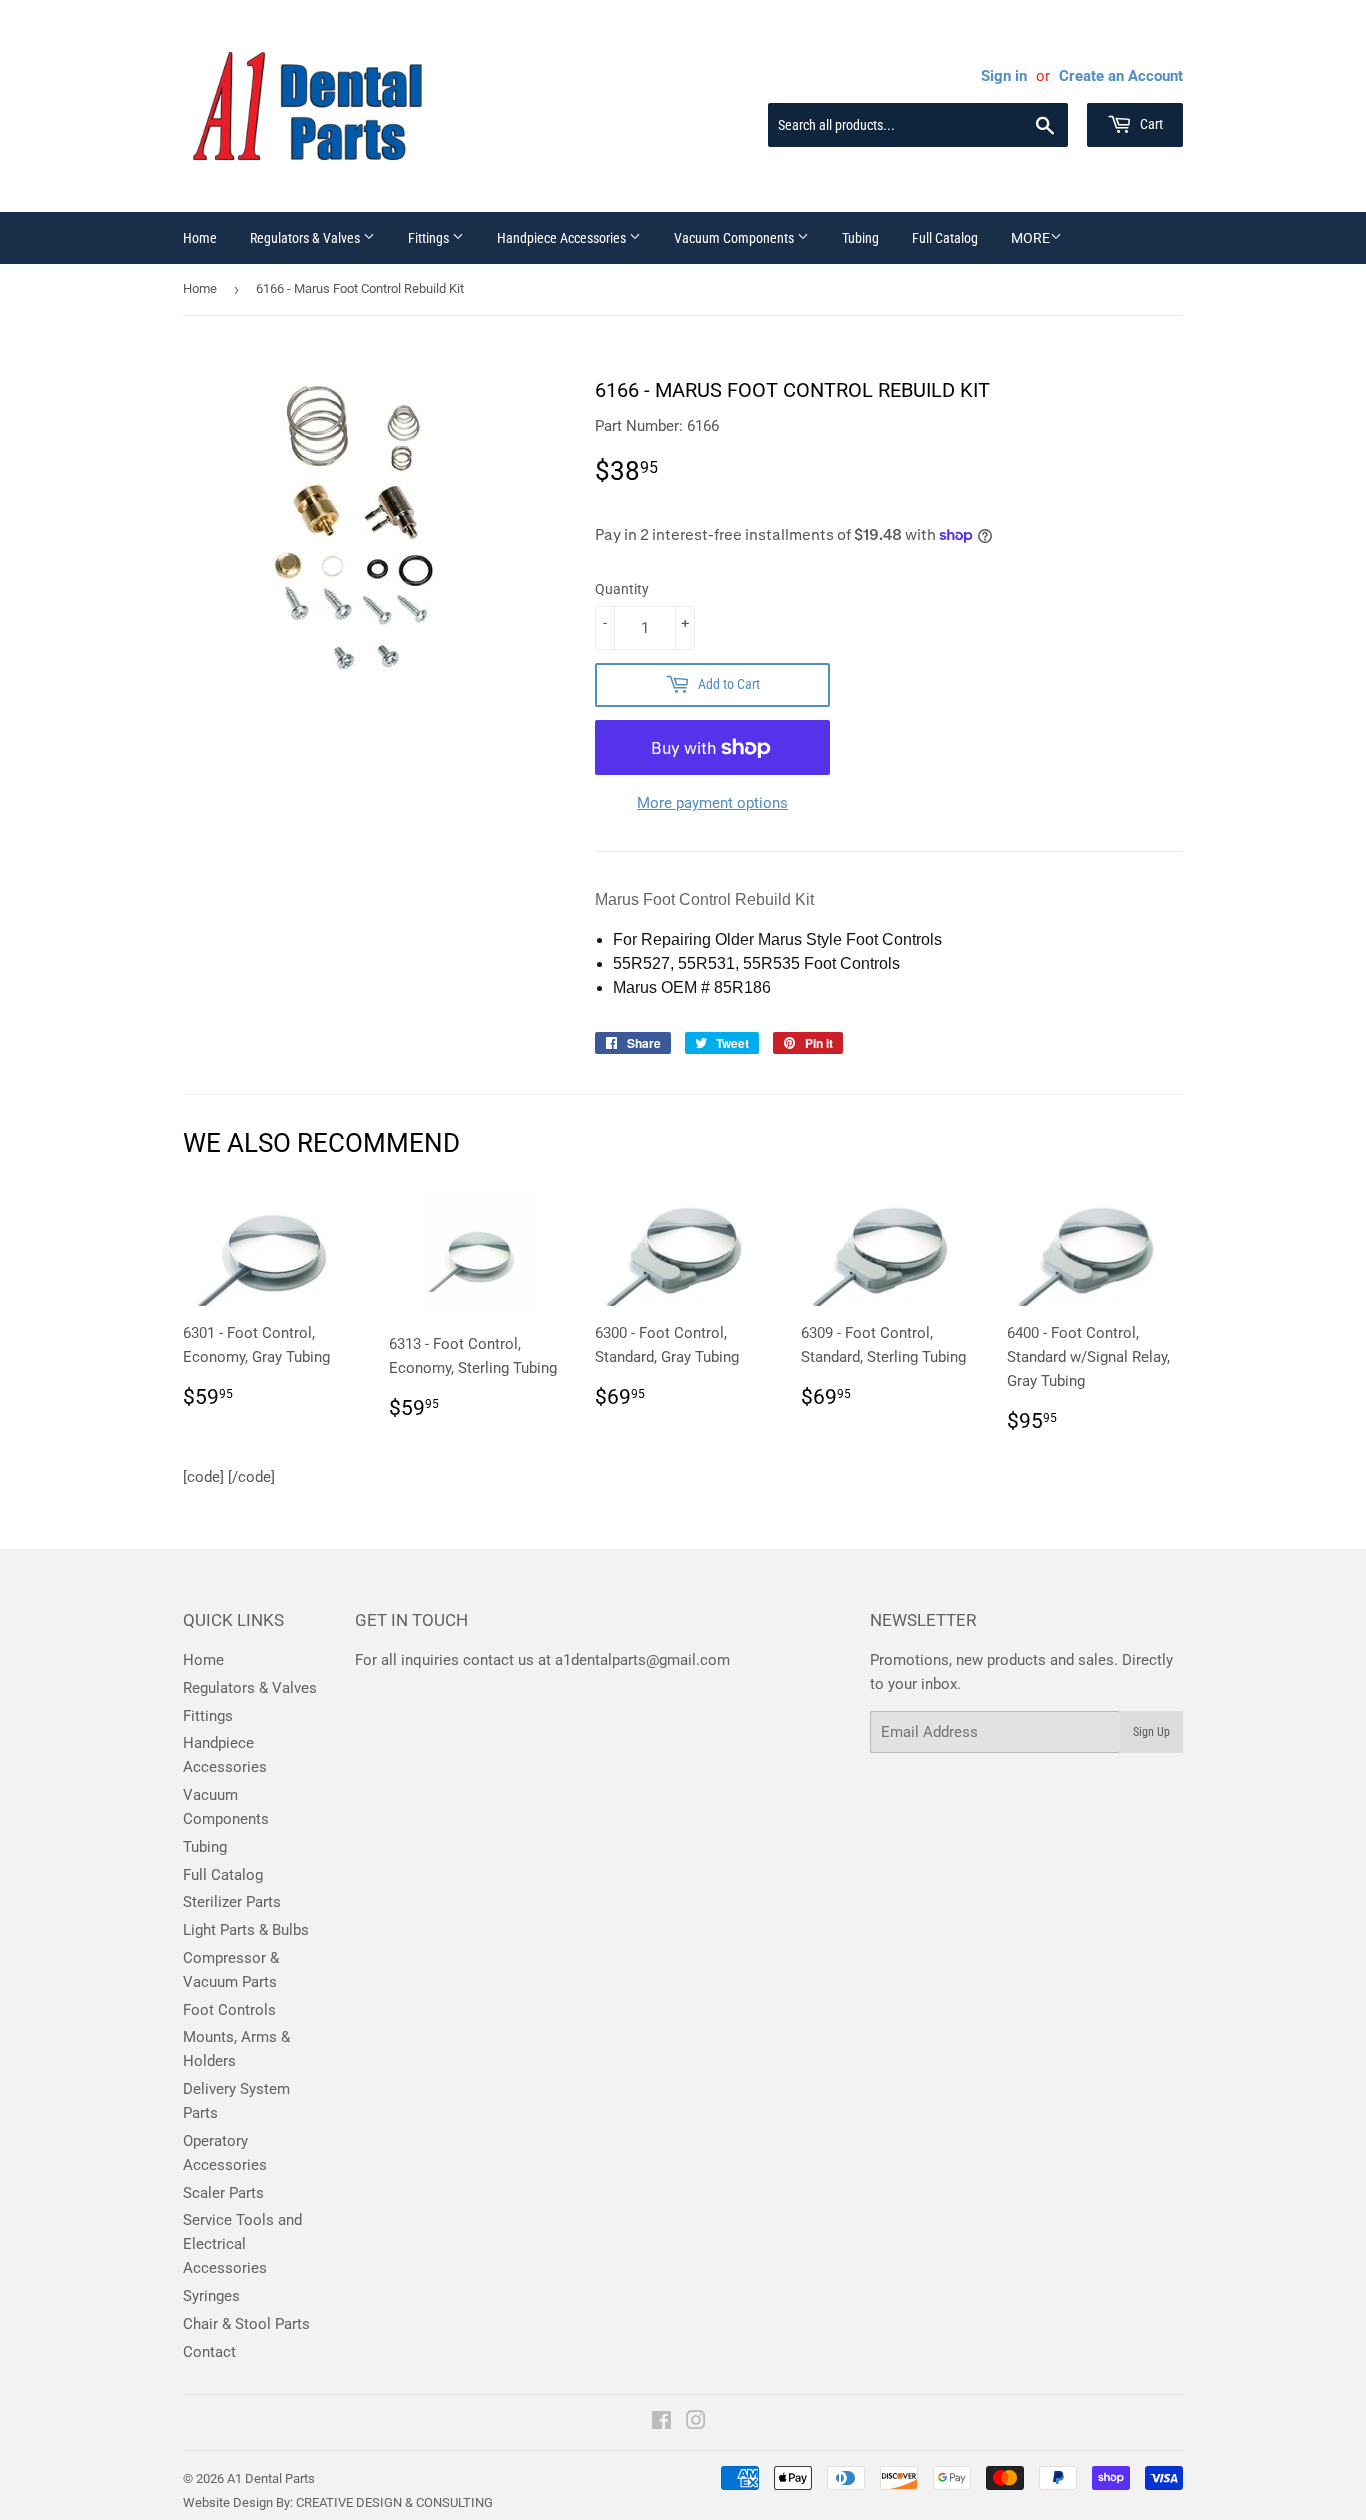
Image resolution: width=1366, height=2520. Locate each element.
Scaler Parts (223, 2193)
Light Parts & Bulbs (246, 1930)
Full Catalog (945, 238)
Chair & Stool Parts (246, 2324)
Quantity (622, 589)
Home (200, 238)
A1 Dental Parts (271, 2478)
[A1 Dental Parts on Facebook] (661, 2423)
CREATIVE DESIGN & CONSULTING (394, 2502)
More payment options (712, 803)
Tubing (860, 238)
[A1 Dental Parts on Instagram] (696, 2423)
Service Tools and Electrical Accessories (242, 2244)
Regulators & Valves (306, 238)
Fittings (430, 238)
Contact (209, 2352)
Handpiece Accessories (563, 238)
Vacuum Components (735, 238)
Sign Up (1151, 1732)
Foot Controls (229, 2010)
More (1030, 238)
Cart (1150, 124)
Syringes (211, 2296)
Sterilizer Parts (232, 1902)
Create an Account (1121, 76)
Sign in (1004, 76)
